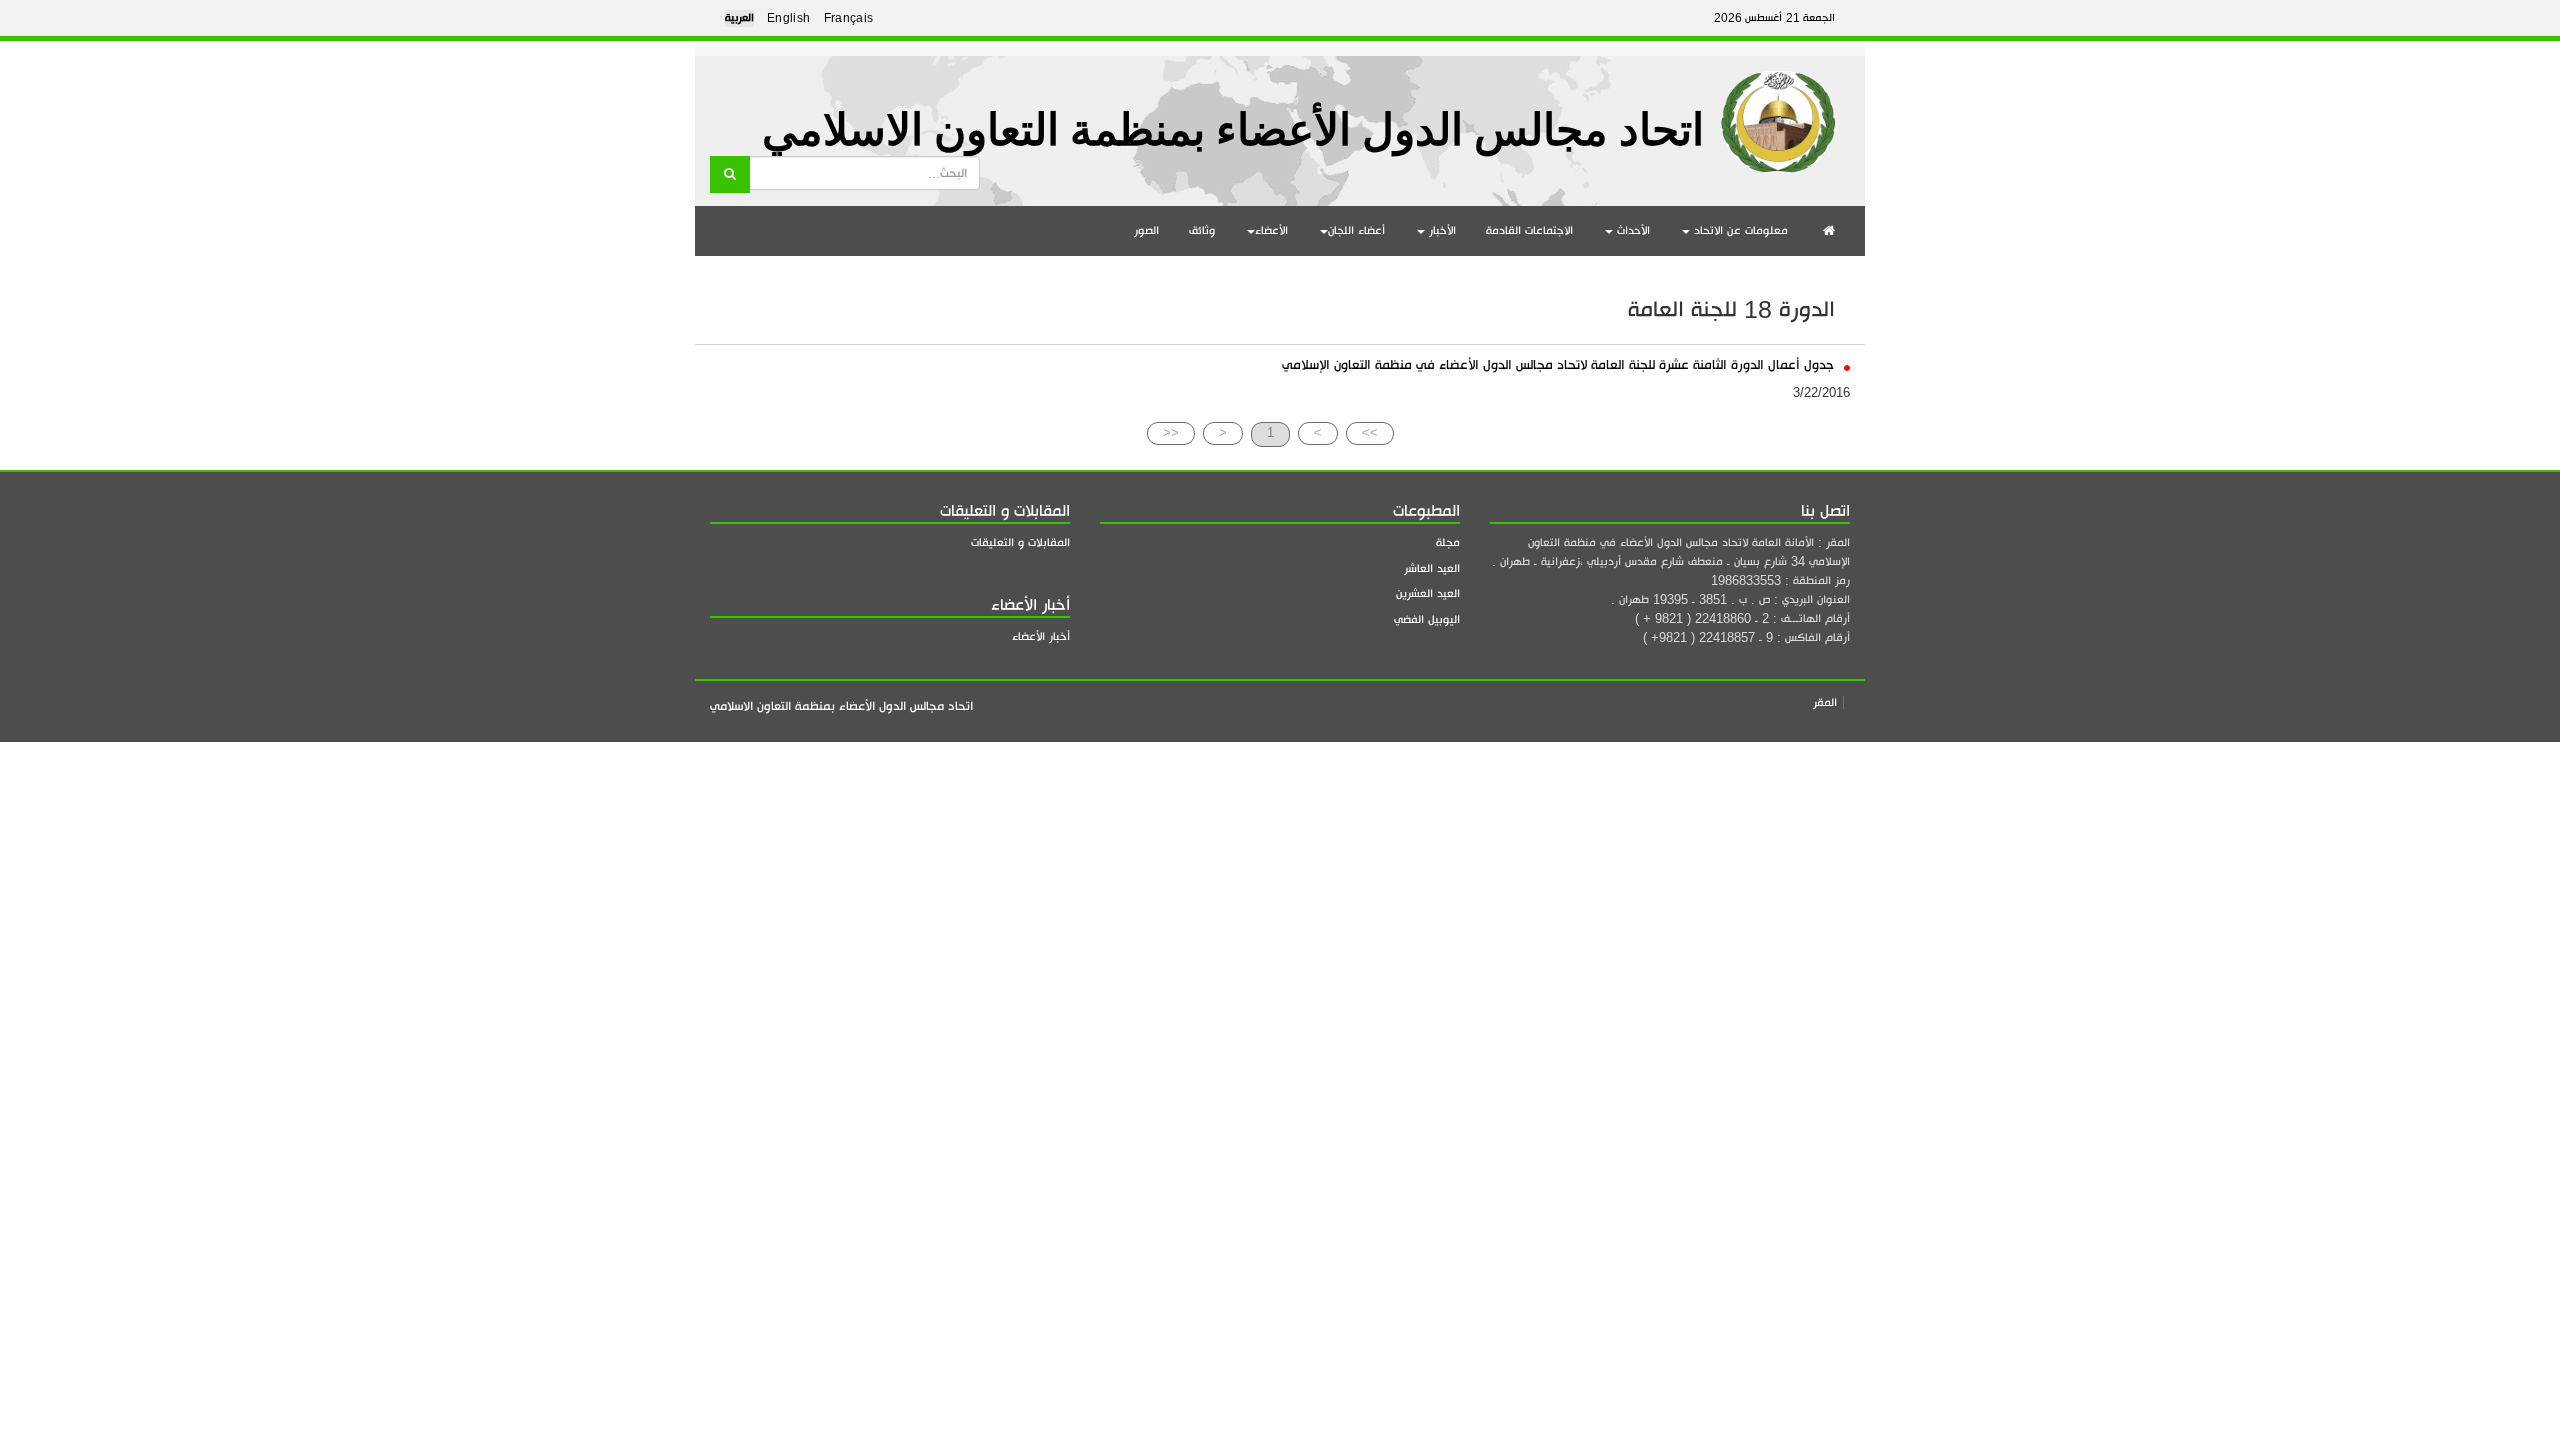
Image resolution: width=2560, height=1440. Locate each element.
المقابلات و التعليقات (1020, 542)
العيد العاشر (1432, 568)
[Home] (1778, 114)
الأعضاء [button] (1271, 230)
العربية (739, 18)
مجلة (1448, 542)
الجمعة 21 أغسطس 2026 (1774, 18)
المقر (1825, 702)
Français (849, 18)
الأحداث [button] (1631, 230)
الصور (1146, 230)
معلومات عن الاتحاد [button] (1739, 230)
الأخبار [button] (1440, 230)
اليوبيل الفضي (1427, 619)
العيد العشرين (1428, 593)
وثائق (1202, 230)
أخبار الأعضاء (1041, 636)
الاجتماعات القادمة (1529, 230)
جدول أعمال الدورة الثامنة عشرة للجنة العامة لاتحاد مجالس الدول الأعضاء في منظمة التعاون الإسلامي (1560, 364)
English (789, 18)
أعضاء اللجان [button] (1356, 230)
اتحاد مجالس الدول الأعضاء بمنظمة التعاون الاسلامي (1233, 130)
